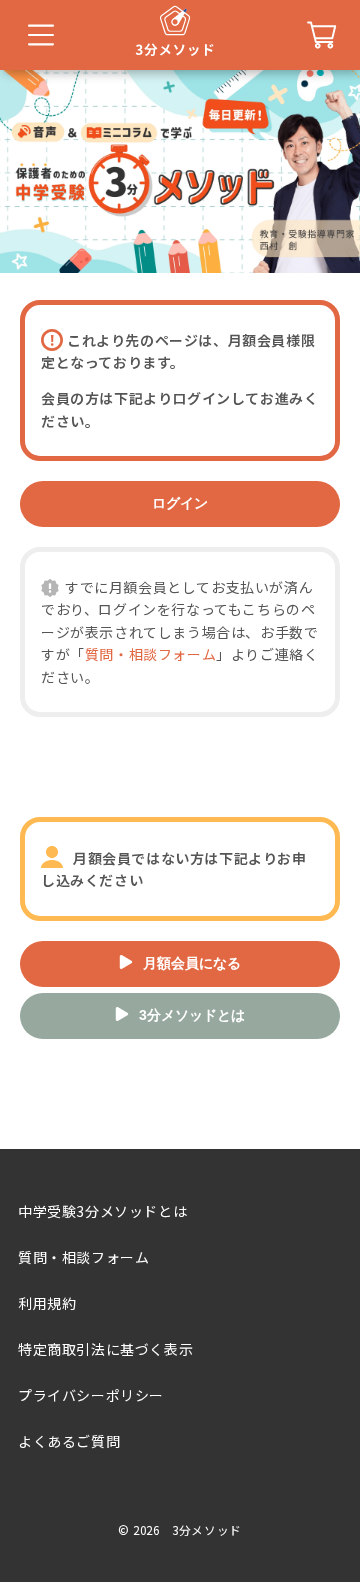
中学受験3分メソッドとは (102, 1211)
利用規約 (47, 1303)
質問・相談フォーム (150, 654)
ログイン (180, 503)
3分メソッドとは (192, 1015)
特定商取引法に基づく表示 (105, 1349)
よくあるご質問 (69, 1441)
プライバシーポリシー (91, 1395)
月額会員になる (192, 963)
